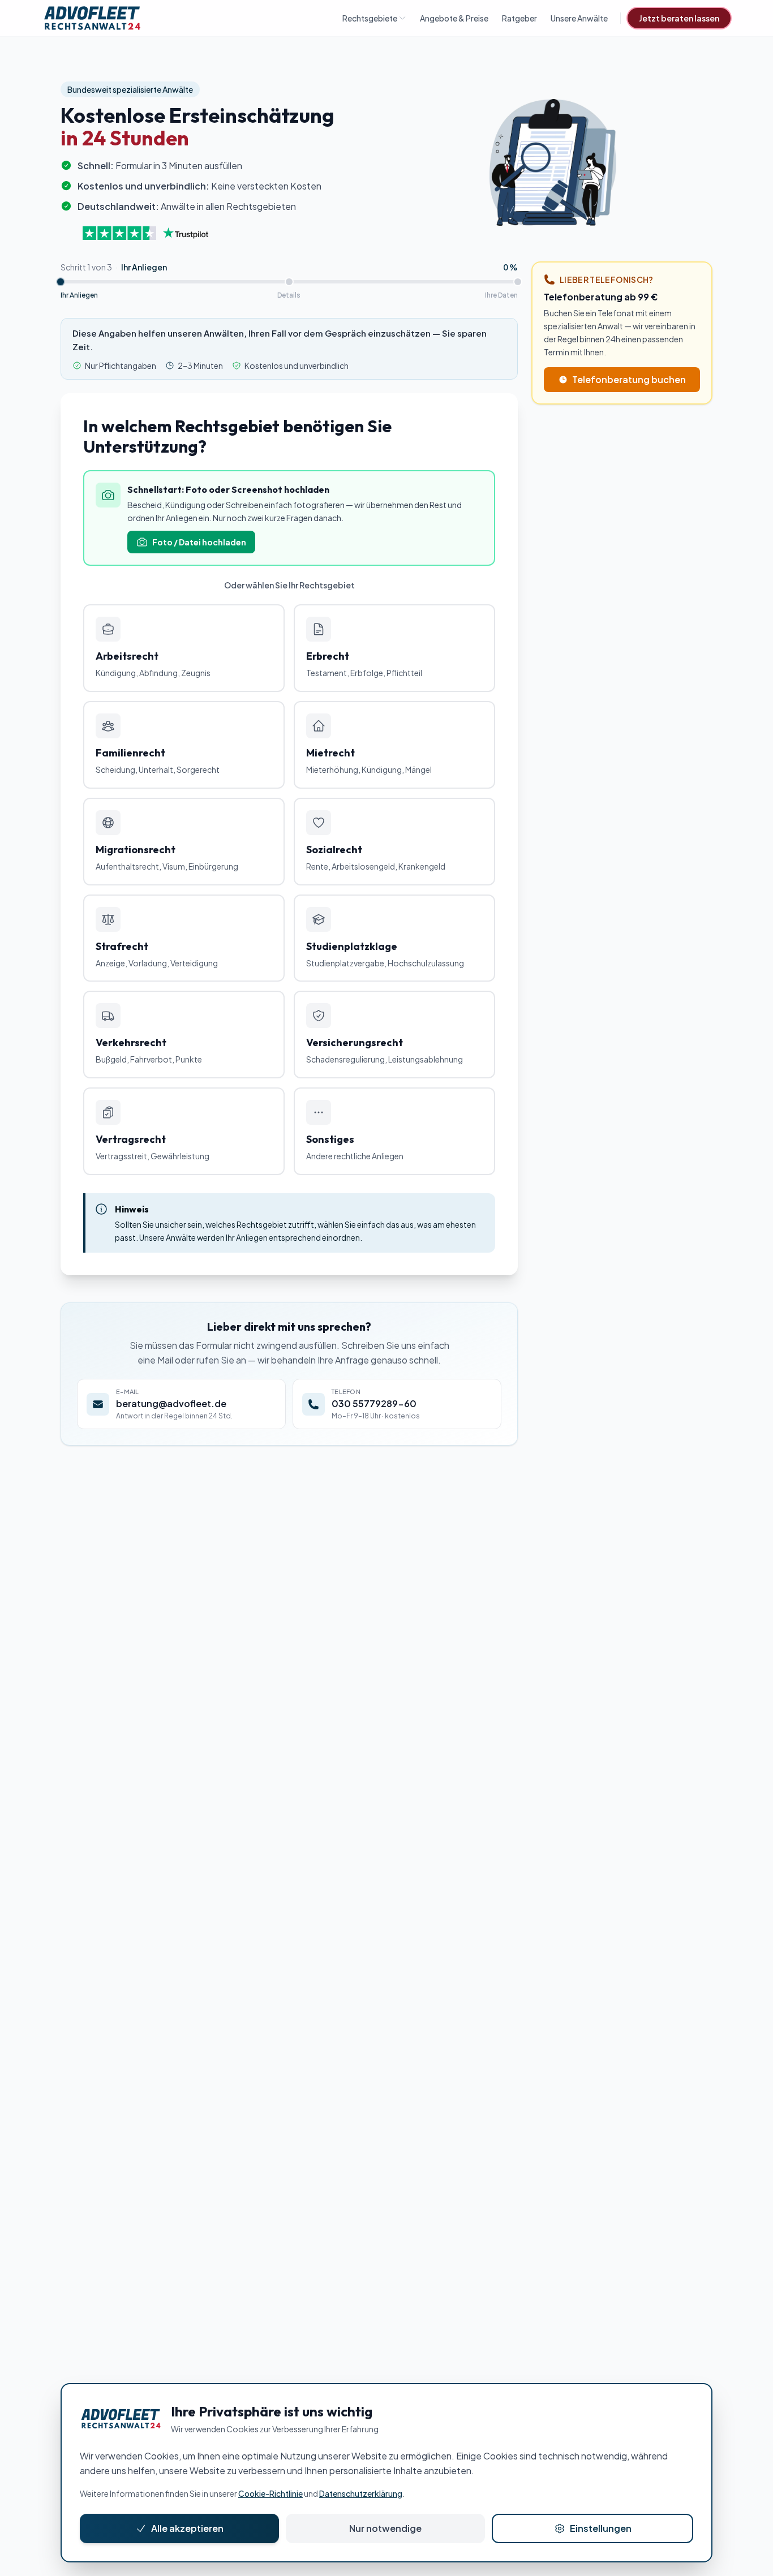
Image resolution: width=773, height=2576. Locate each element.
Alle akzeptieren (187, 2528)
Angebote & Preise (454, 18)
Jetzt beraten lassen (679, 18)
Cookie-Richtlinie (270, 2493)
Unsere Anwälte (579, 18)
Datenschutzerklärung (361, 2493)
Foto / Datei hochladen (199, 542)
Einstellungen (601, 2528)
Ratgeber (519, 18)
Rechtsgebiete (370, 18)
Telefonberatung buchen (629, 379)
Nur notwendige (385, 2528)
